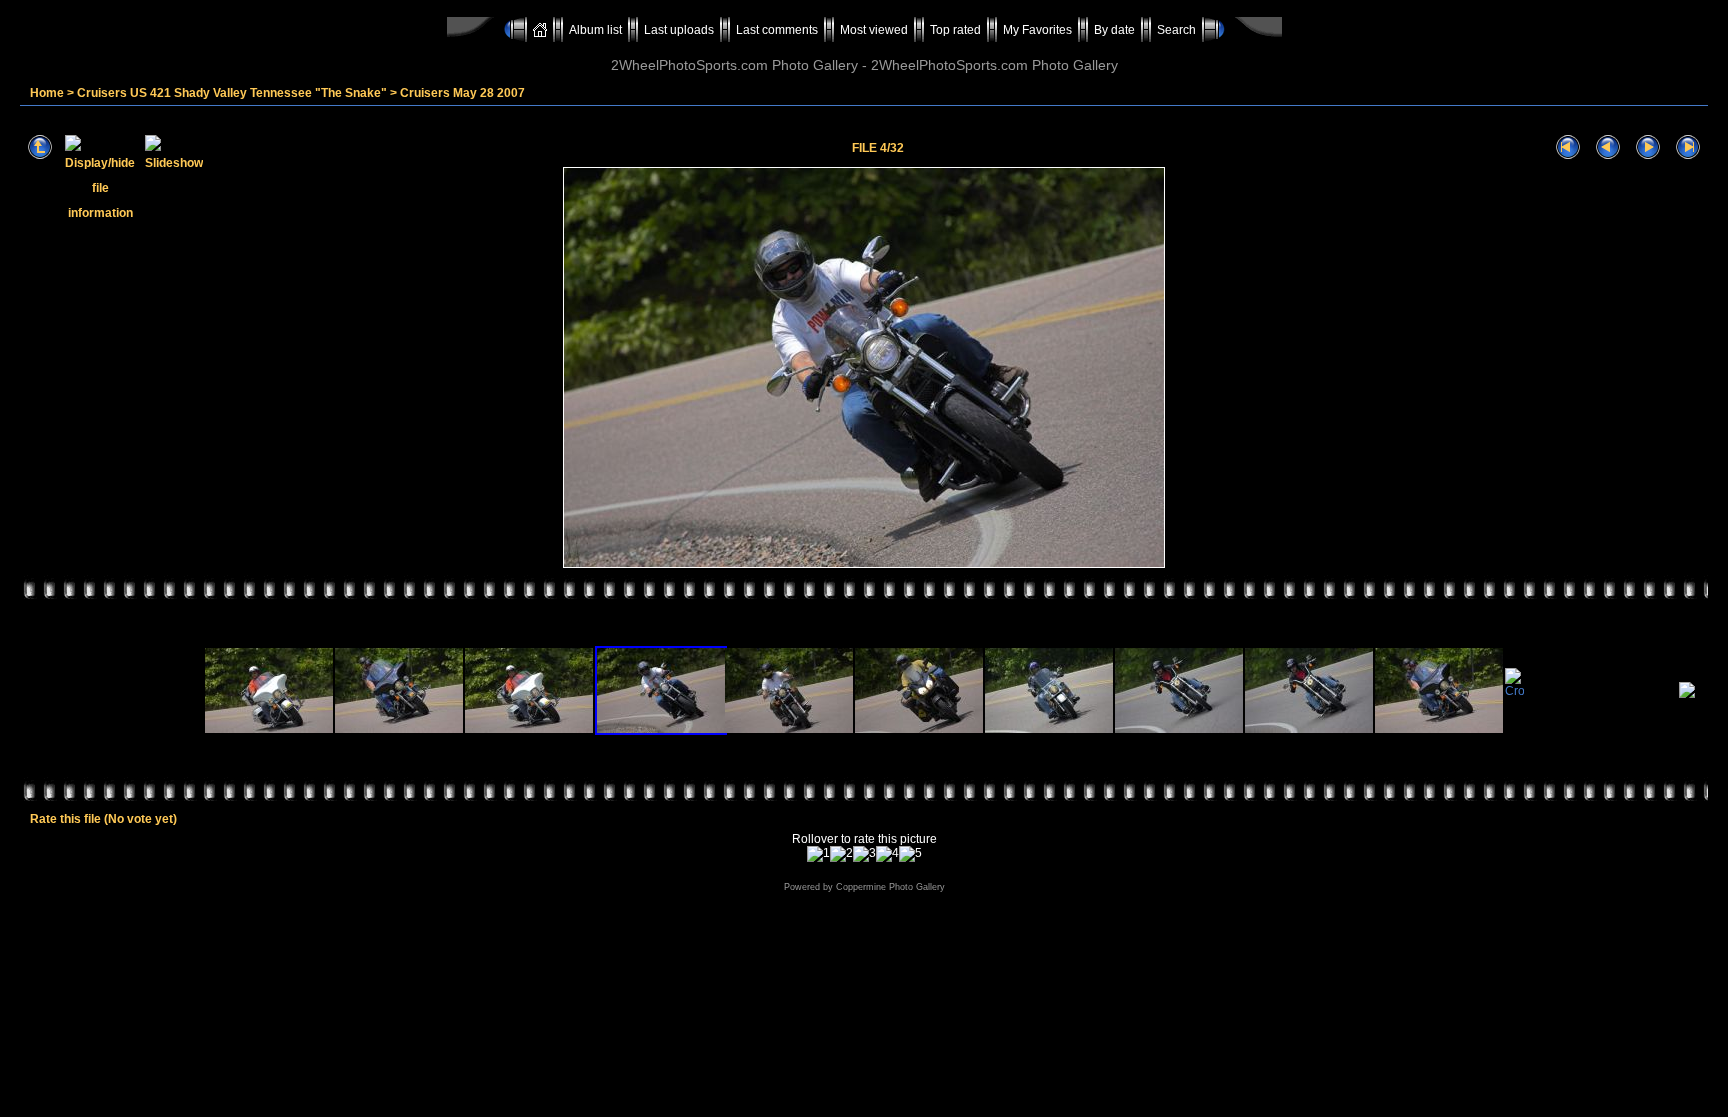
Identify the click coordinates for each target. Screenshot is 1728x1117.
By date (1114, 30)
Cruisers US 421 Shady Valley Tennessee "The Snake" (232, 93)
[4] (887, 854)
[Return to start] (1568, 147)
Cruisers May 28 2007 (462, 93)
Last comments (777, 30)
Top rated (955, 30)
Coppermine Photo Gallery (890, 887)
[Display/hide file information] (100, 147)
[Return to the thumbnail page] (40, 147)
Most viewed (874, 30)
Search (1176, 30)
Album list (595, 30)
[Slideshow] (174, 147)
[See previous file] (1608, 147)
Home (47, 93)
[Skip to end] (1688, 147)
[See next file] (1648, 147)
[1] (818, 854)
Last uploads (679, 30)
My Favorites (1037, 30)
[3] (864, 854)
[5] (910, 854)
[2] (841, 854)
